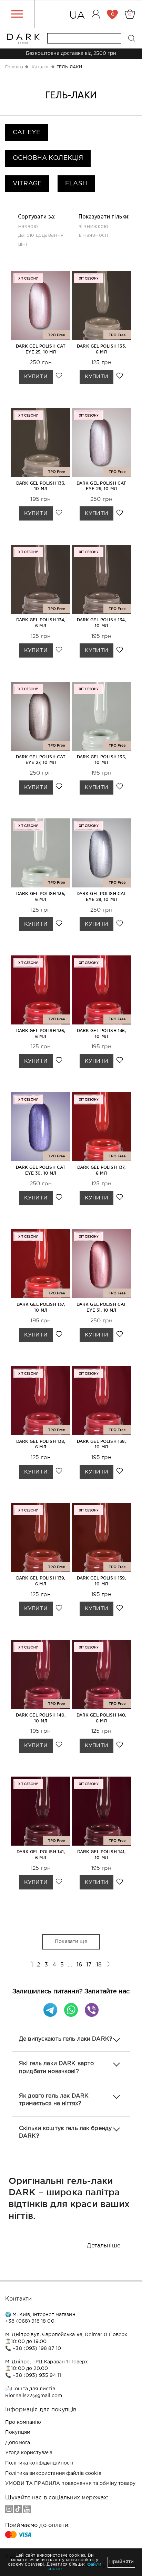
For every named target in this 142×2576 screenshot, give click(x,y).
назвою (28, 226)
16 (79, 1965)
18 (99, 1965)
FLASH (76, 184)
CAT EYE (27, 133)
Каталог (40, 67)
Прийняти (121, 2562)
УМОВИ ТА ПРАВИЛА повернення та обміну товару (70, 2483)
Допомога (18, 2443)
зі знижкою (93, 226)
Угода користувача (29, 2453)
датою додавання (41, 235)
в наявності (93, 235)
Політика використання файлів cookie (53, 2473)
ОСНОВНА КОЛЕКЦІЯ (48, 158)
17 (89, 1965)
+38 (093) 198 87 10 (37, 2349)
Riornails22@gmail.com (34, 2396)
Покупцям (18, 2432)
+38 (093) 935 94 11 (37, 2375)
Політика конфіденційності (39, 2463)
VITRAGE (27, 184)
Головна (14, 67)
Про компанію (23, 2422)
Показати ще (71, 1942)
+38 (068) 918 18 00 (30, 2321)
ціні (22, 244)
